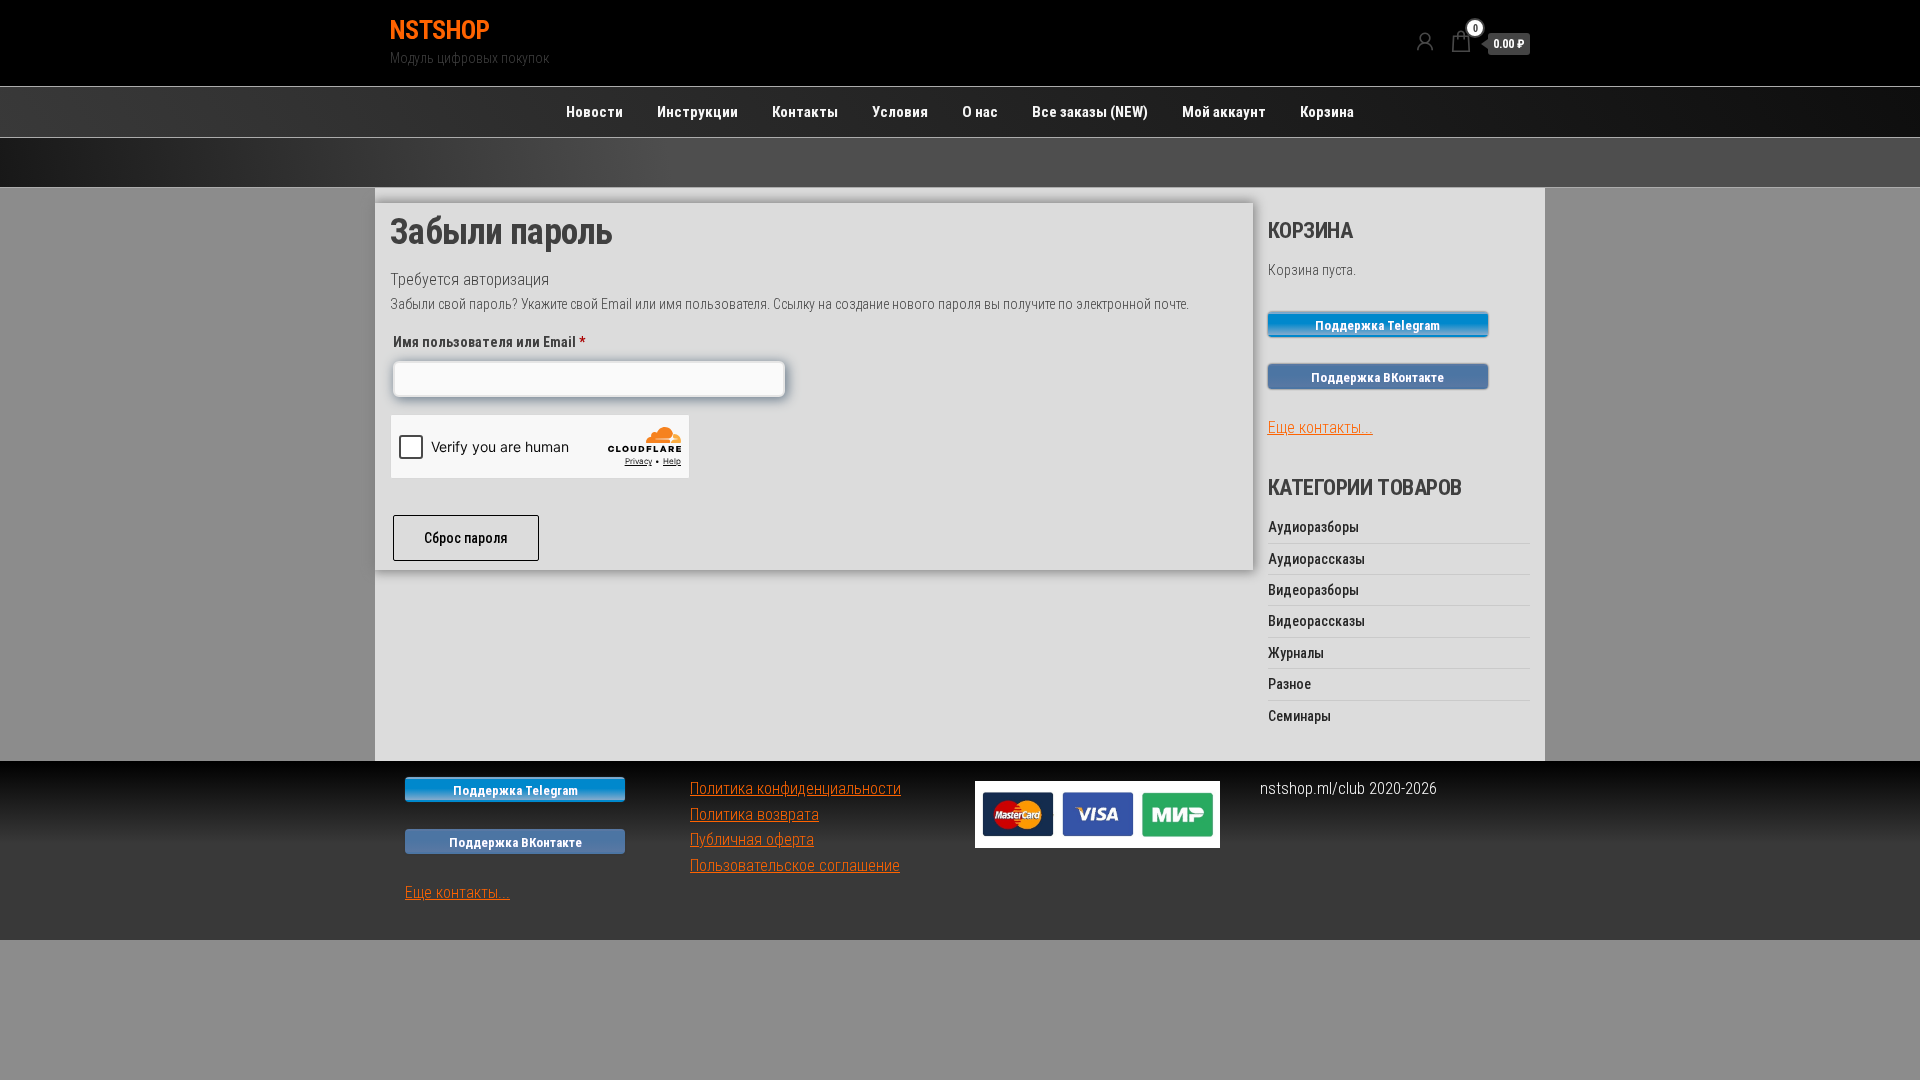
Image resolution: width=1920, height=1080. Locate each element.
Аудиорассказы (1316, 559)
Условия (900, 112)
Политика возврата (754, 814)
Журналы (1296, 653)
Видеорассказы (1316, 621)
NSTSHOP (439, 30)
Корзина (1327, 112)
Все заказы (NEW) (1090, 112)
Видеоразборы (1313, 590)
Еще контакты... (1320, 427)
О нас (980, 112)
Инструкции (697, 112)
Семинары (1299, 716)
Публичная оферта (752, 839)
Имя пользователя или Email (530, 341)
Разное (1289, 684)
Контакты (805, 112)
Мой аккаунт (1224, 112)
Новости (594, 112)
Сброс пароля (466, 538)
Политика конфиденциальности (795, 788)
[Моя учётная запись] (1425, 42)
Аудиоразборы (1313, 527)
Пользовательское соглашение (795, 865)
